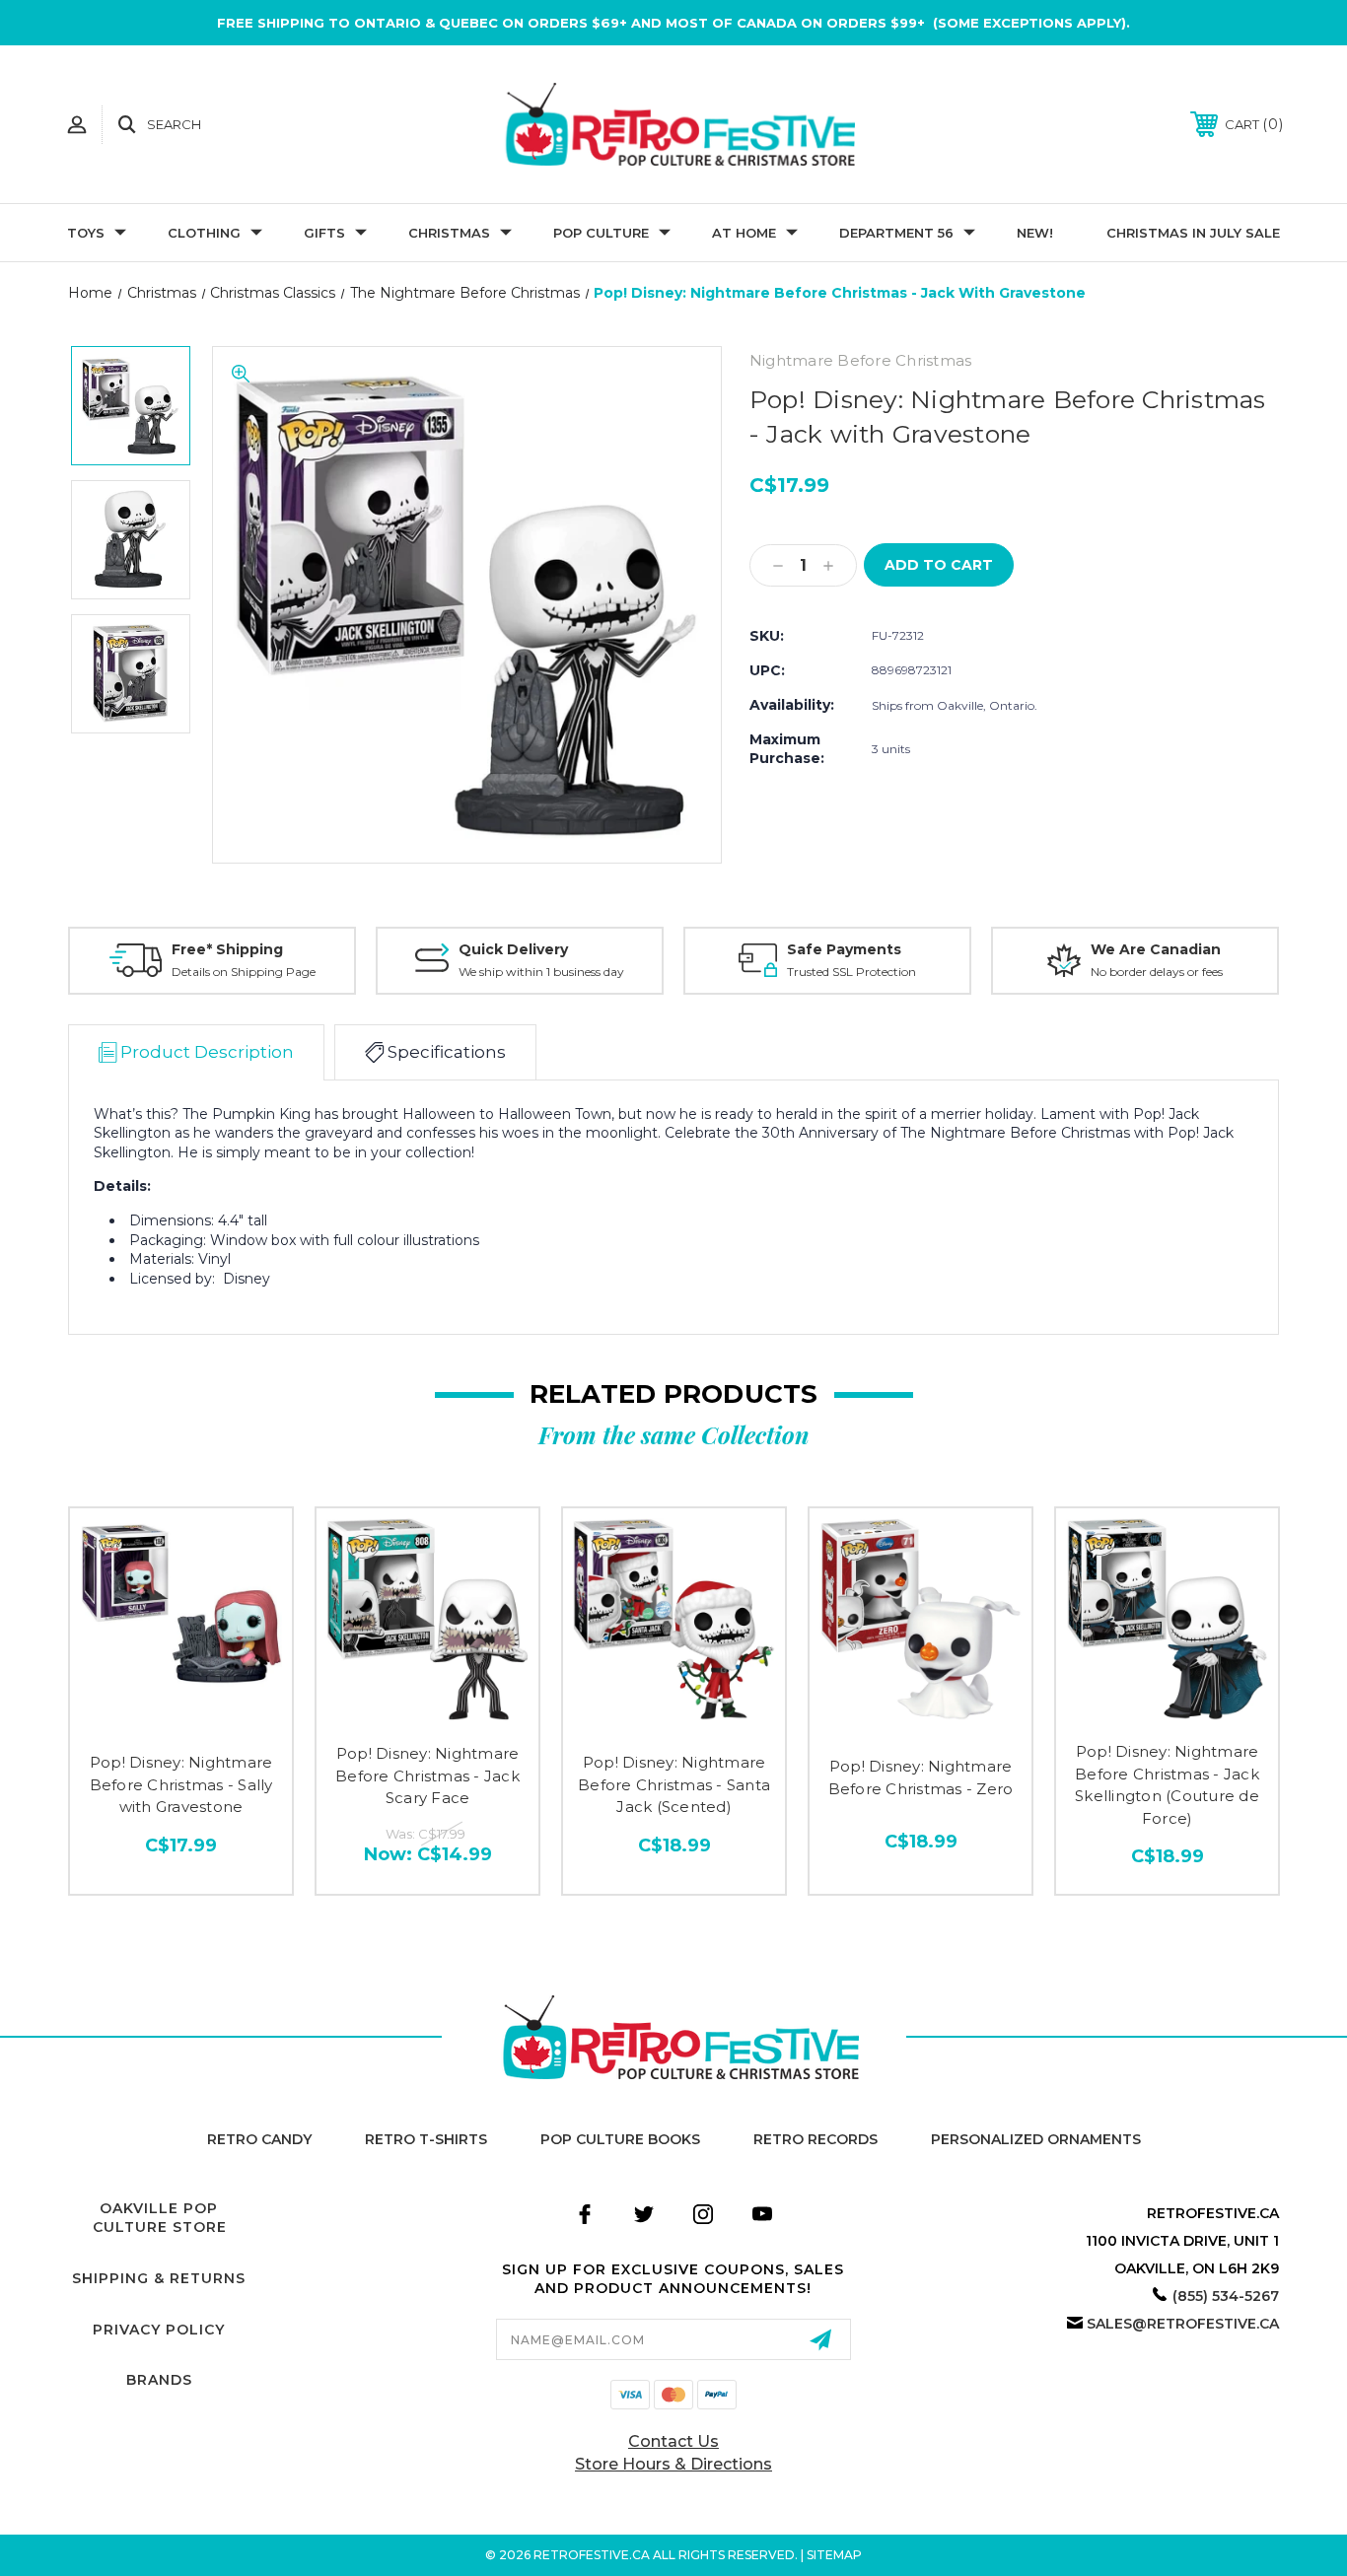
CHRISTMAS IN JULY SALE (1193, 233)
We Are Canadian (1156, 949)
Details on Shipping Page (244, 972)
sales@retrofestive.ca (1183, 2324)
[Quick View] (181, 1723)
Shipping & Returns (159, 2278)
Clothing (204, 233)
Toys (86, 233)
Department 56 (896, 233)
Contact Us (673, 2441)
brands (159, 2380)
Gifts (324, 233)
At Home (744, 233)
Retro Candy (259, 2139)
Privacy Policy (159, 2330)
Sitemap (834, 2555)
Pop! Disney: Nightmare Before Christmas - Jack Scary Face (427, 1775)
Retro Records (815, 2139)
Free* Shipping (227, 949)
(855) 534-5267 (1226, 2296)
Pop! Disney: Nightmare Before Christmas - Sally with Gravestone (181, 1784)
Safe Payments (844, 949)
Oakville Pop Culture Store (160, 2218)
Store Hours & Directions (673, 2464)
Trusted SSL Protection (851, 972)
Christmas (449, 233)
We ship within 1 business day (541, 972)
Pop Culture (601, 233)
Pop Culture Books (620, 2139)
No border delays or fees (1157, 972)
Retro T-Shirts (426, 2139)
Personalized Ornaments (1036, 2139)
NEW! (1035, 233)
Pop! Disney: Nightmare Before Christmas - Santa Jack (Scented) (674, 1784)
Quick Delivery (513, 949)
